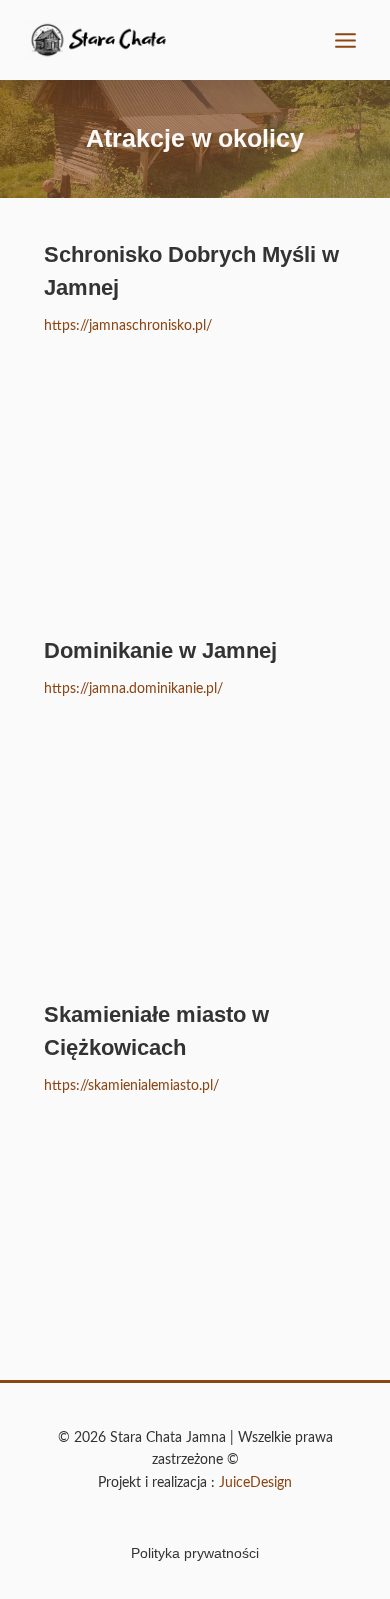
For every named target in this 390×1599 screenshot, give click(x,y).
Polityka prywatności (195, 1553)
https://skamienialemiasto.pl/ (131, 1086)
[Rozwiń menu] (345, 40)
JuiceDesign (255, 1483)
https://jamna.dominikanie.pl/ (133, 689)
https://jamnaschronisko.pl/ (128, 326)
